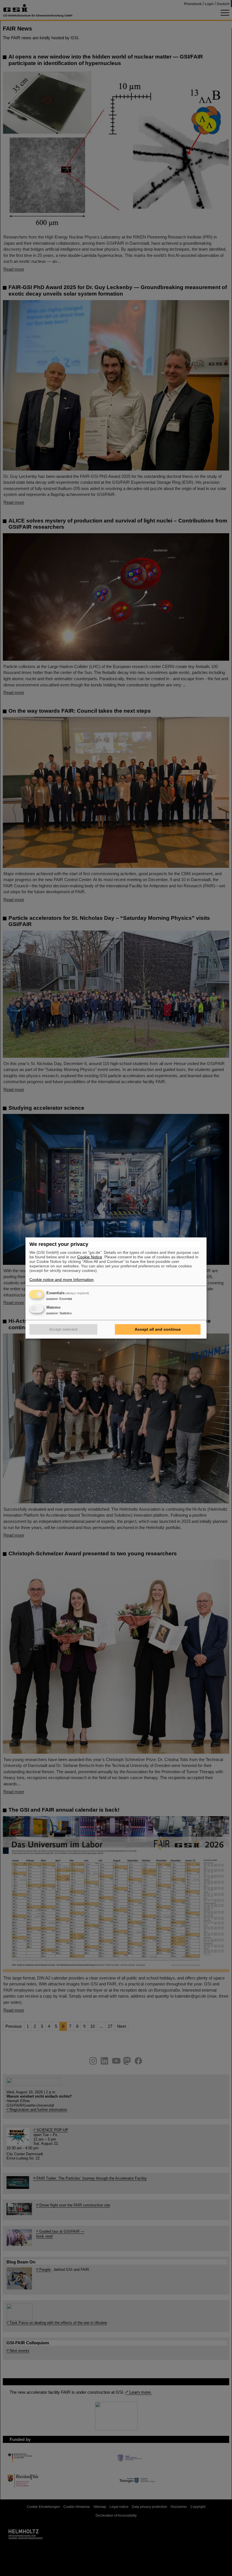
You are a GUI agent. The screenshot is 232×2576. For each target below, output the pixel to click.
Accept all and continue (158, 1329)
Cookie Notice (90, 1257)
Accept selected (63, 1329)
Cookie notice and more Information (62, 1280)
